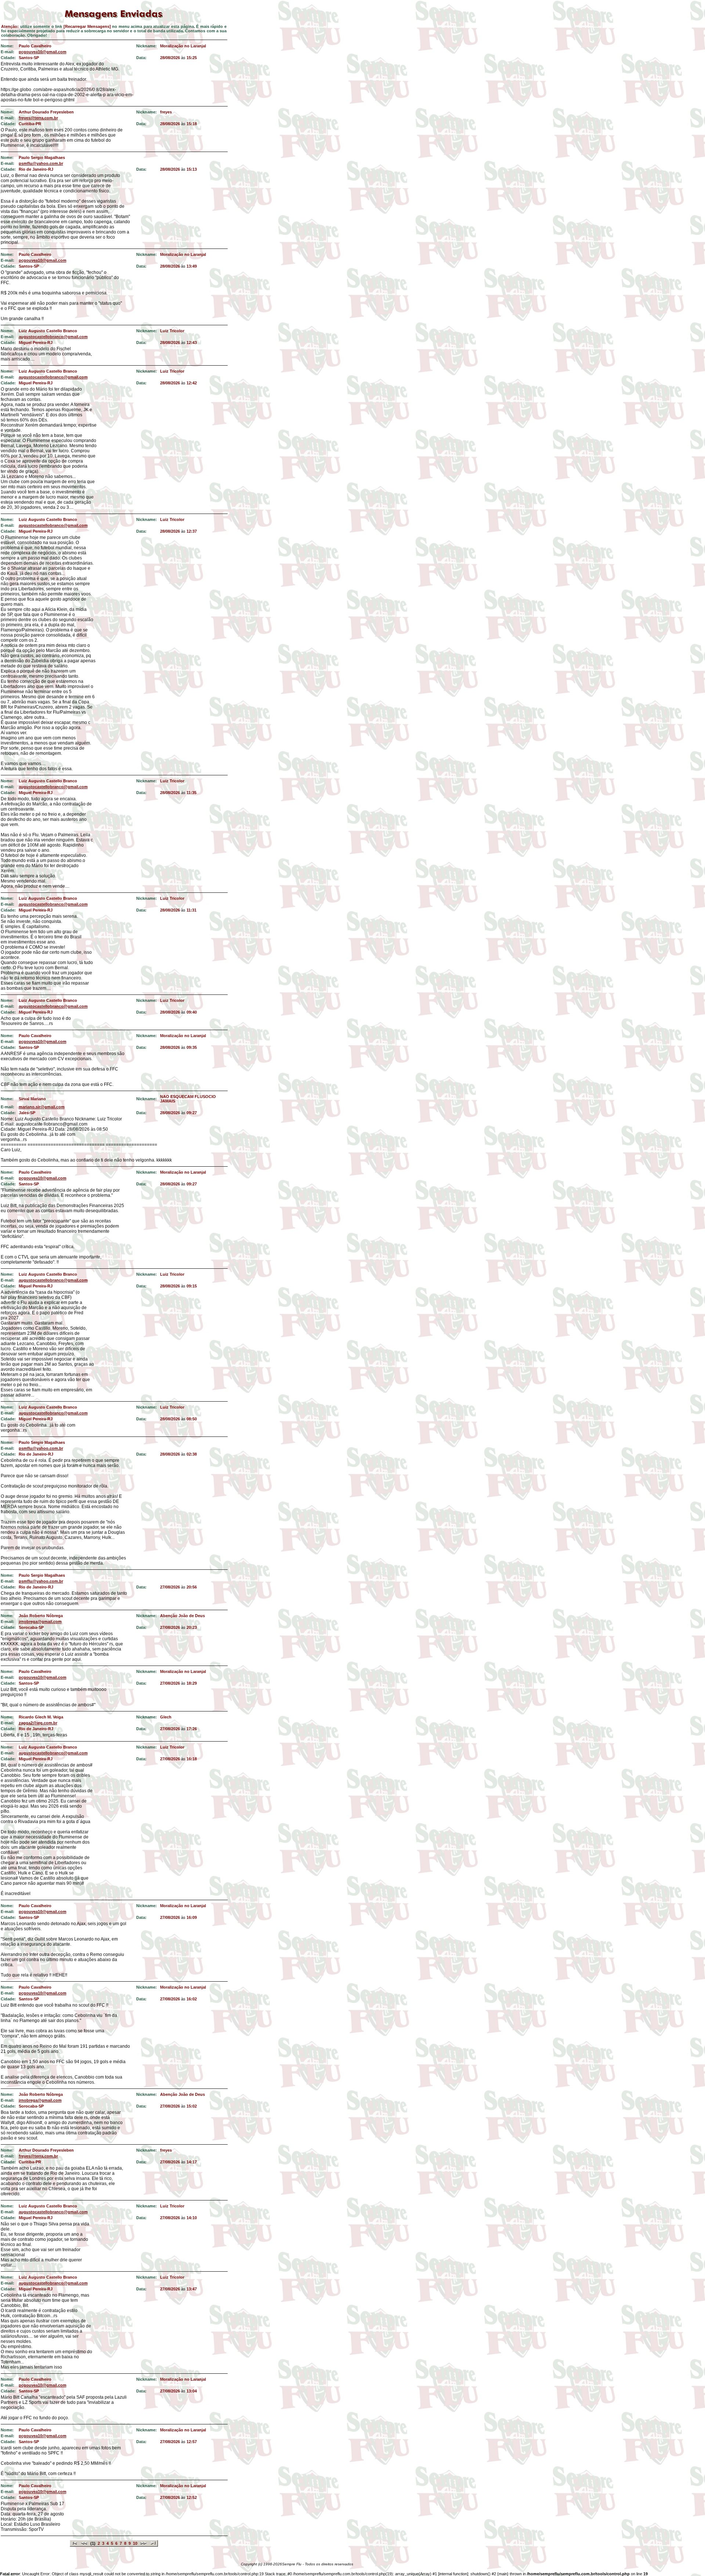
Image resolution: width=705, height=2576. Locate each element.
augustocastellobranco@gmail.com (53, 337)
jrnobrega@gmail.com (40, 1622)
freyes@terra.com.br (38, 118)
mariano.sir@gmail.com (42, 1107)
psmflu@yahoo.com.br (41, 163)
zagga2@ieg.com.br (38, 1723)
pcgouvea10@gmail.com (43, 52)
